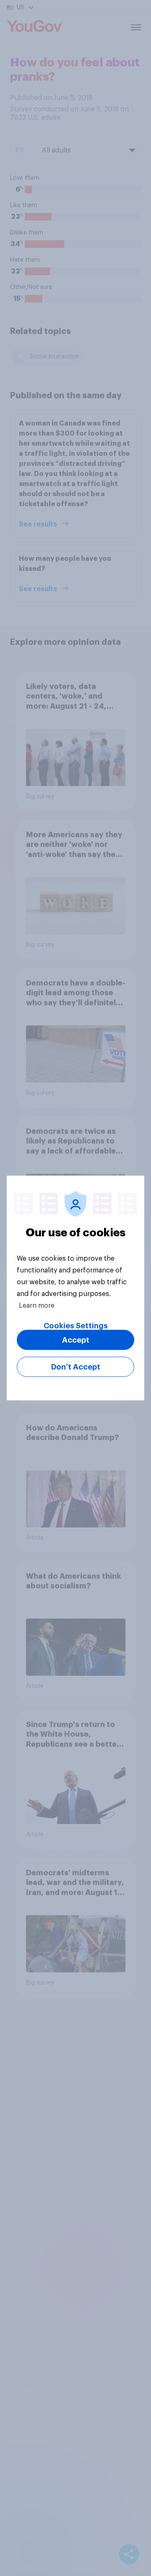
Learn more (37, 1306)
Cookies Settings (76, 1326)
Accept (76, 1340)
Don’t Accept (76, 1367)
